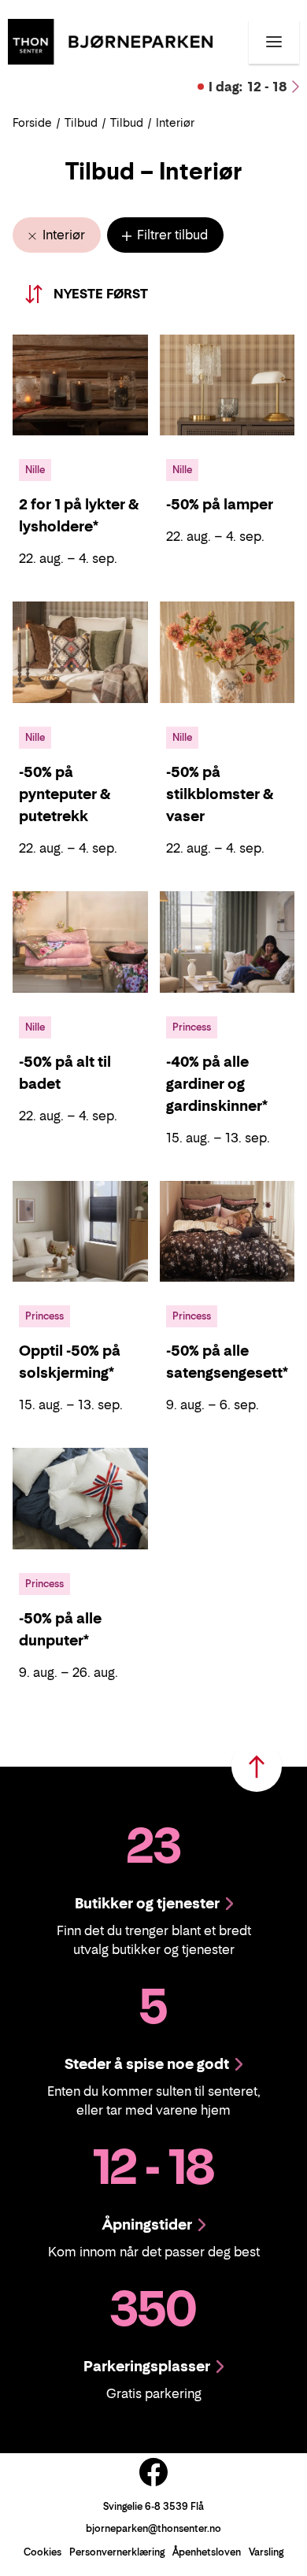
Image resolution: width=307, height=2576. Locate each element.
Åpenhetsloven (207, 2552)
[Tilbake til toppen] (257, 1767)
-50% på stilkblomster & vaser (220, 794)
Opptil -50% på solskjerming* (70, 1362)
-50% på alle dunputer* (60, 1629)
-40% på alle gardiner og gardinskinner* (217, 1084)
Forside (32, 122)
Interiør (62, 235)
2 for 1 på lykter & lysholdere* (79, 515)
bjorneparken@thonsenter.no (153, 2528)
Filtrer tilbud (171, 235)
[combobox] (120, 294)
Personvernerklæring (117, 2552)
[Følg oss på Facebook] (153, 2472)
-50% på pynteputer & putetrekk (65, 794)
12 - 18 (248, 87)
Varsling (266, 2552)
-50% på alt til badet (65, 1073)
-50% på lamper (220, 504)
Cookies (43, 2552)
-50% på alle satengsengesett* (227, 1362)
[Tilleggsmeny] (274, 42)
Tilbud (81, 122)
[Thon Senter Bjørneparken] (110, 40)
